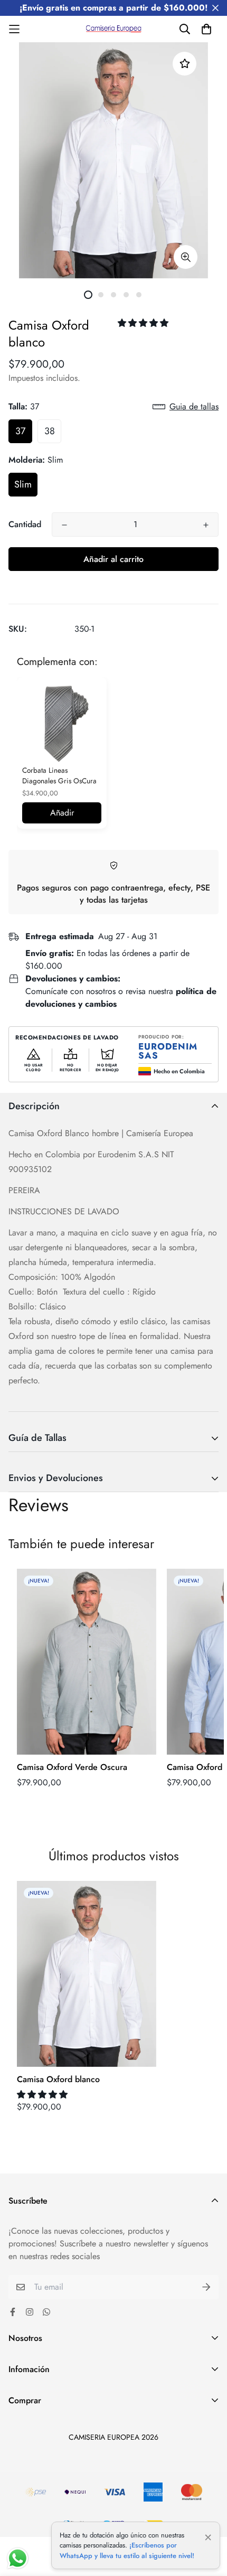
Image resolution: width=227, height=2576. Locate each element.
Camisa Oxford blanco (58, 2079)
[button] (144, 323)
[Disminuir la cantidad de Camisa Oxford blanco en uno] (64, 525)
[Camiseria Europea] (114, 29)
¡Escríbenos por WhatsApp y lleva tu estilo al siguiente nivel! (127, 2550)
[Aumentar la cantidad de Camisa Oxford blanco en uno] (206, 525)
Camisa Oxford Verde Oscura (72, 1767)
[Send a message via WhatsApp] (18, 2558)
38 (50, 431)
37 (20, 431)
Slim (23, 484)
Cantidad (25, 524)
